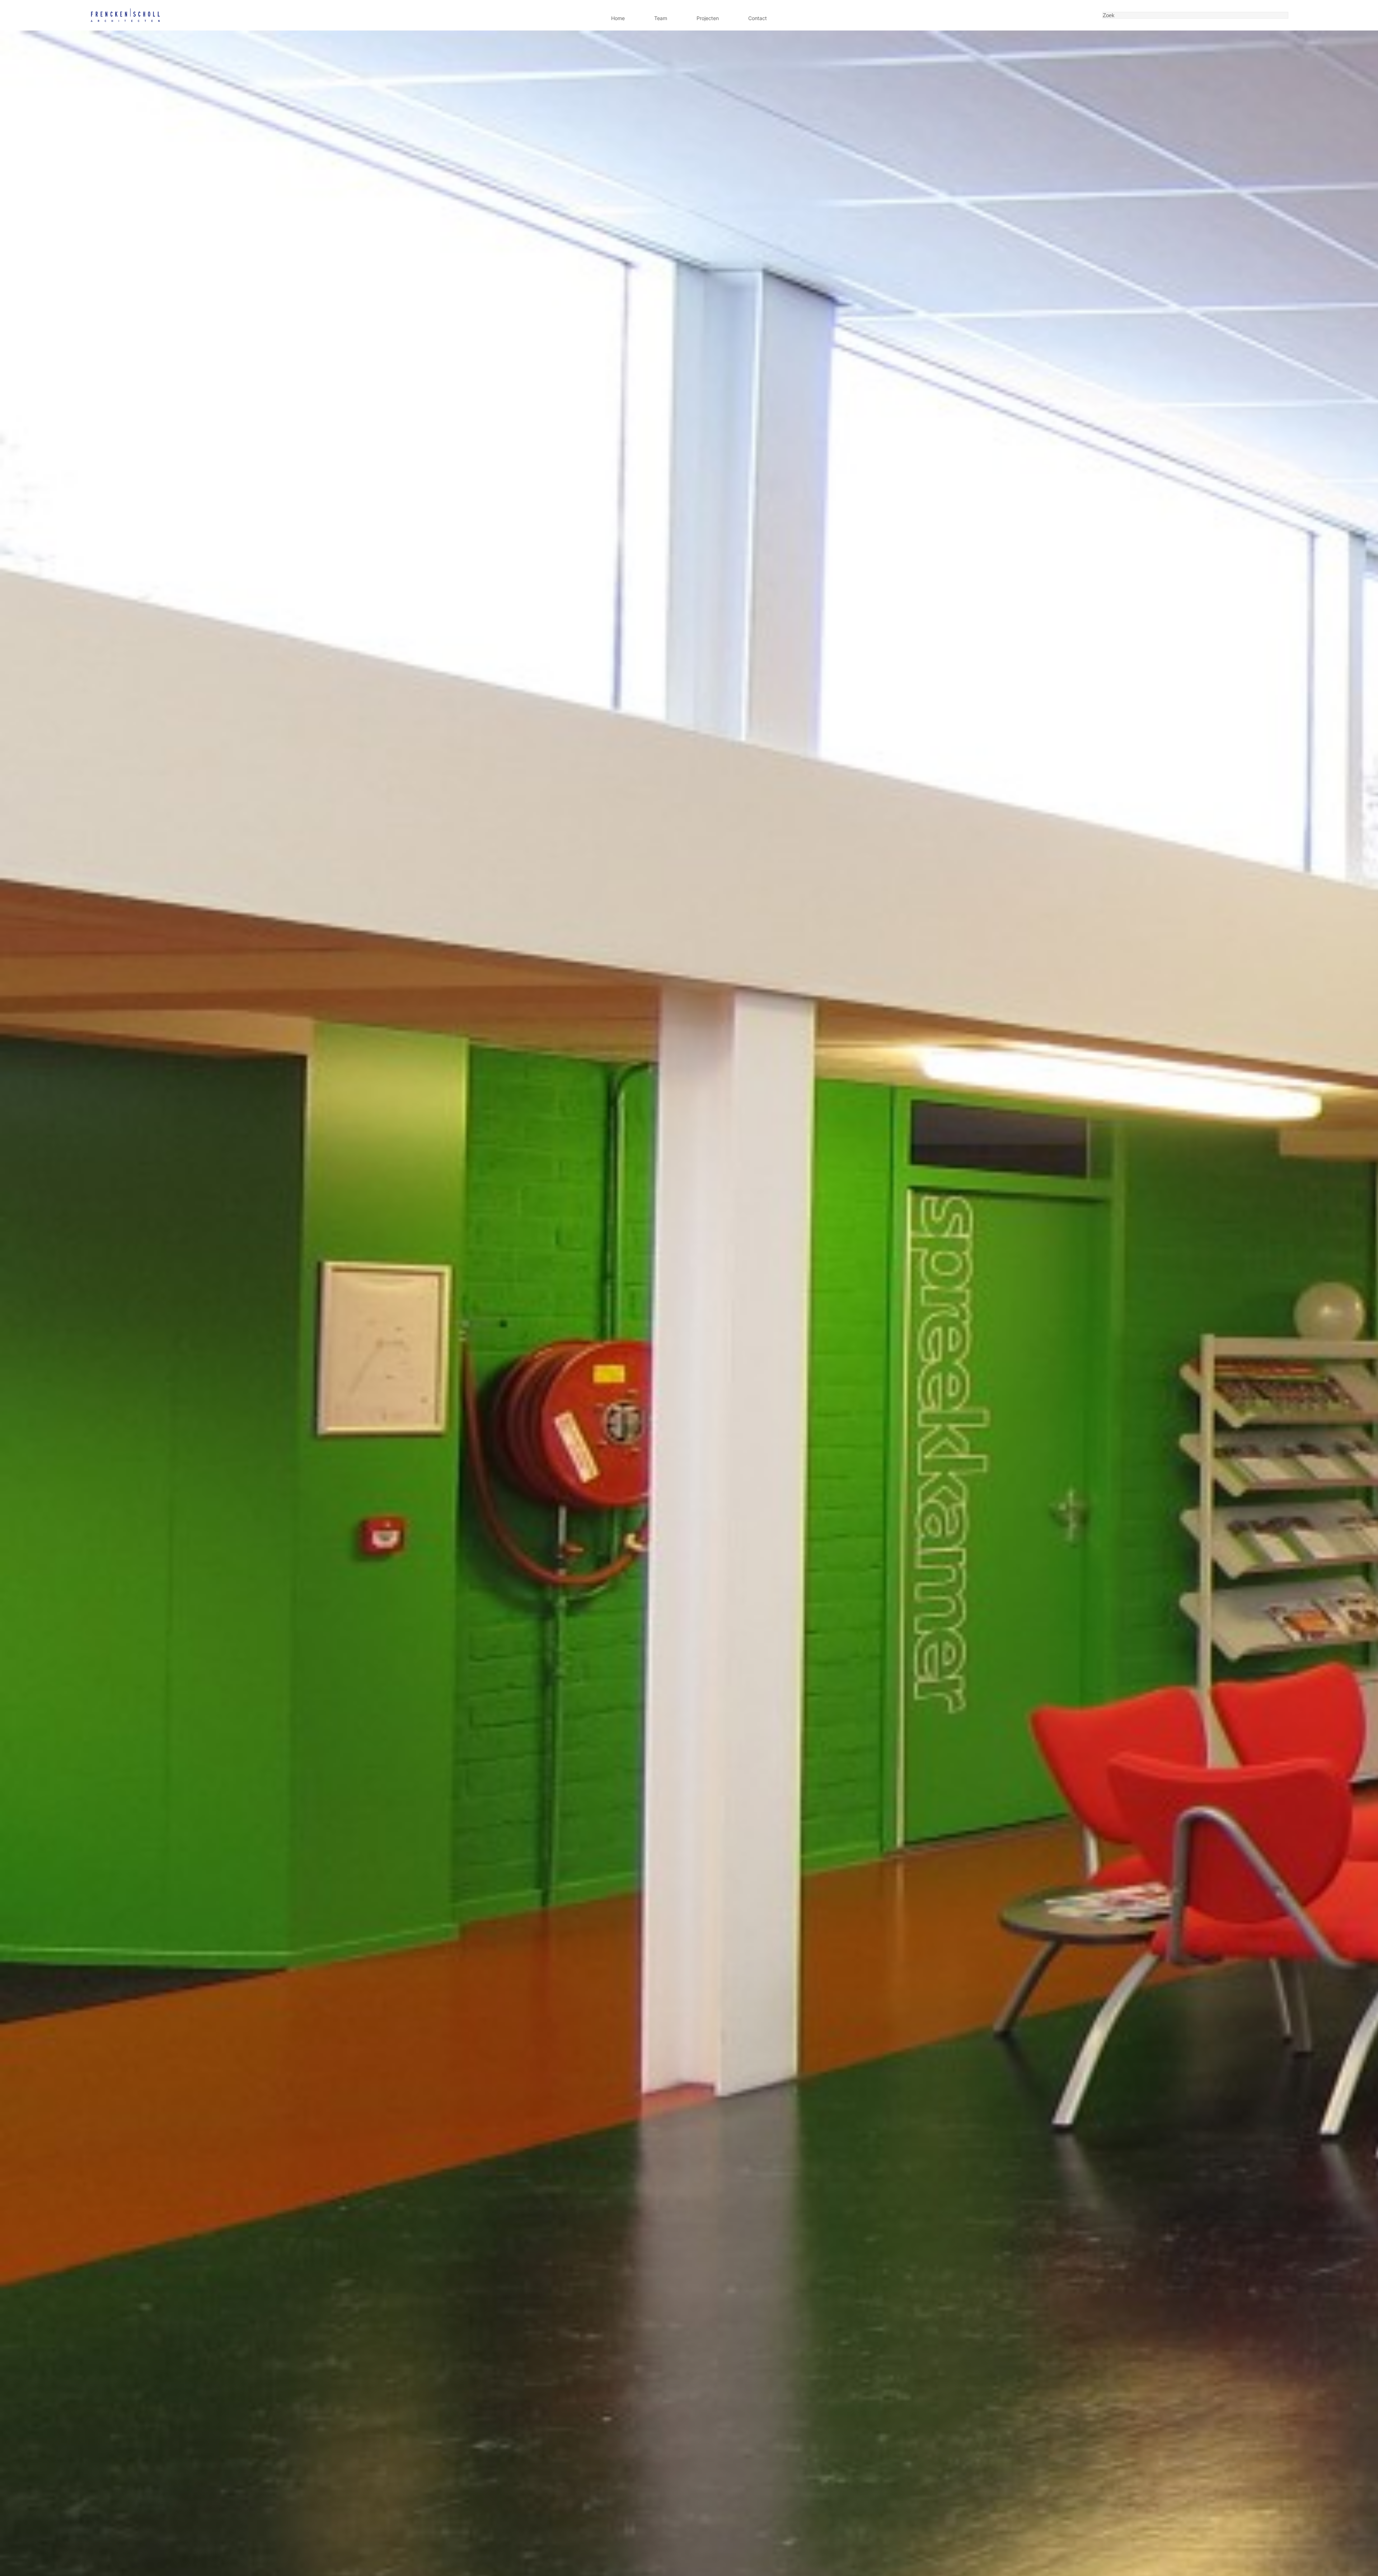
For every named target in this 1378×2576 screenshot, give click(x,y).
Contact (758, 18)
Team (661, 18)
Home (618, 18)
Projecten (708, 18)
